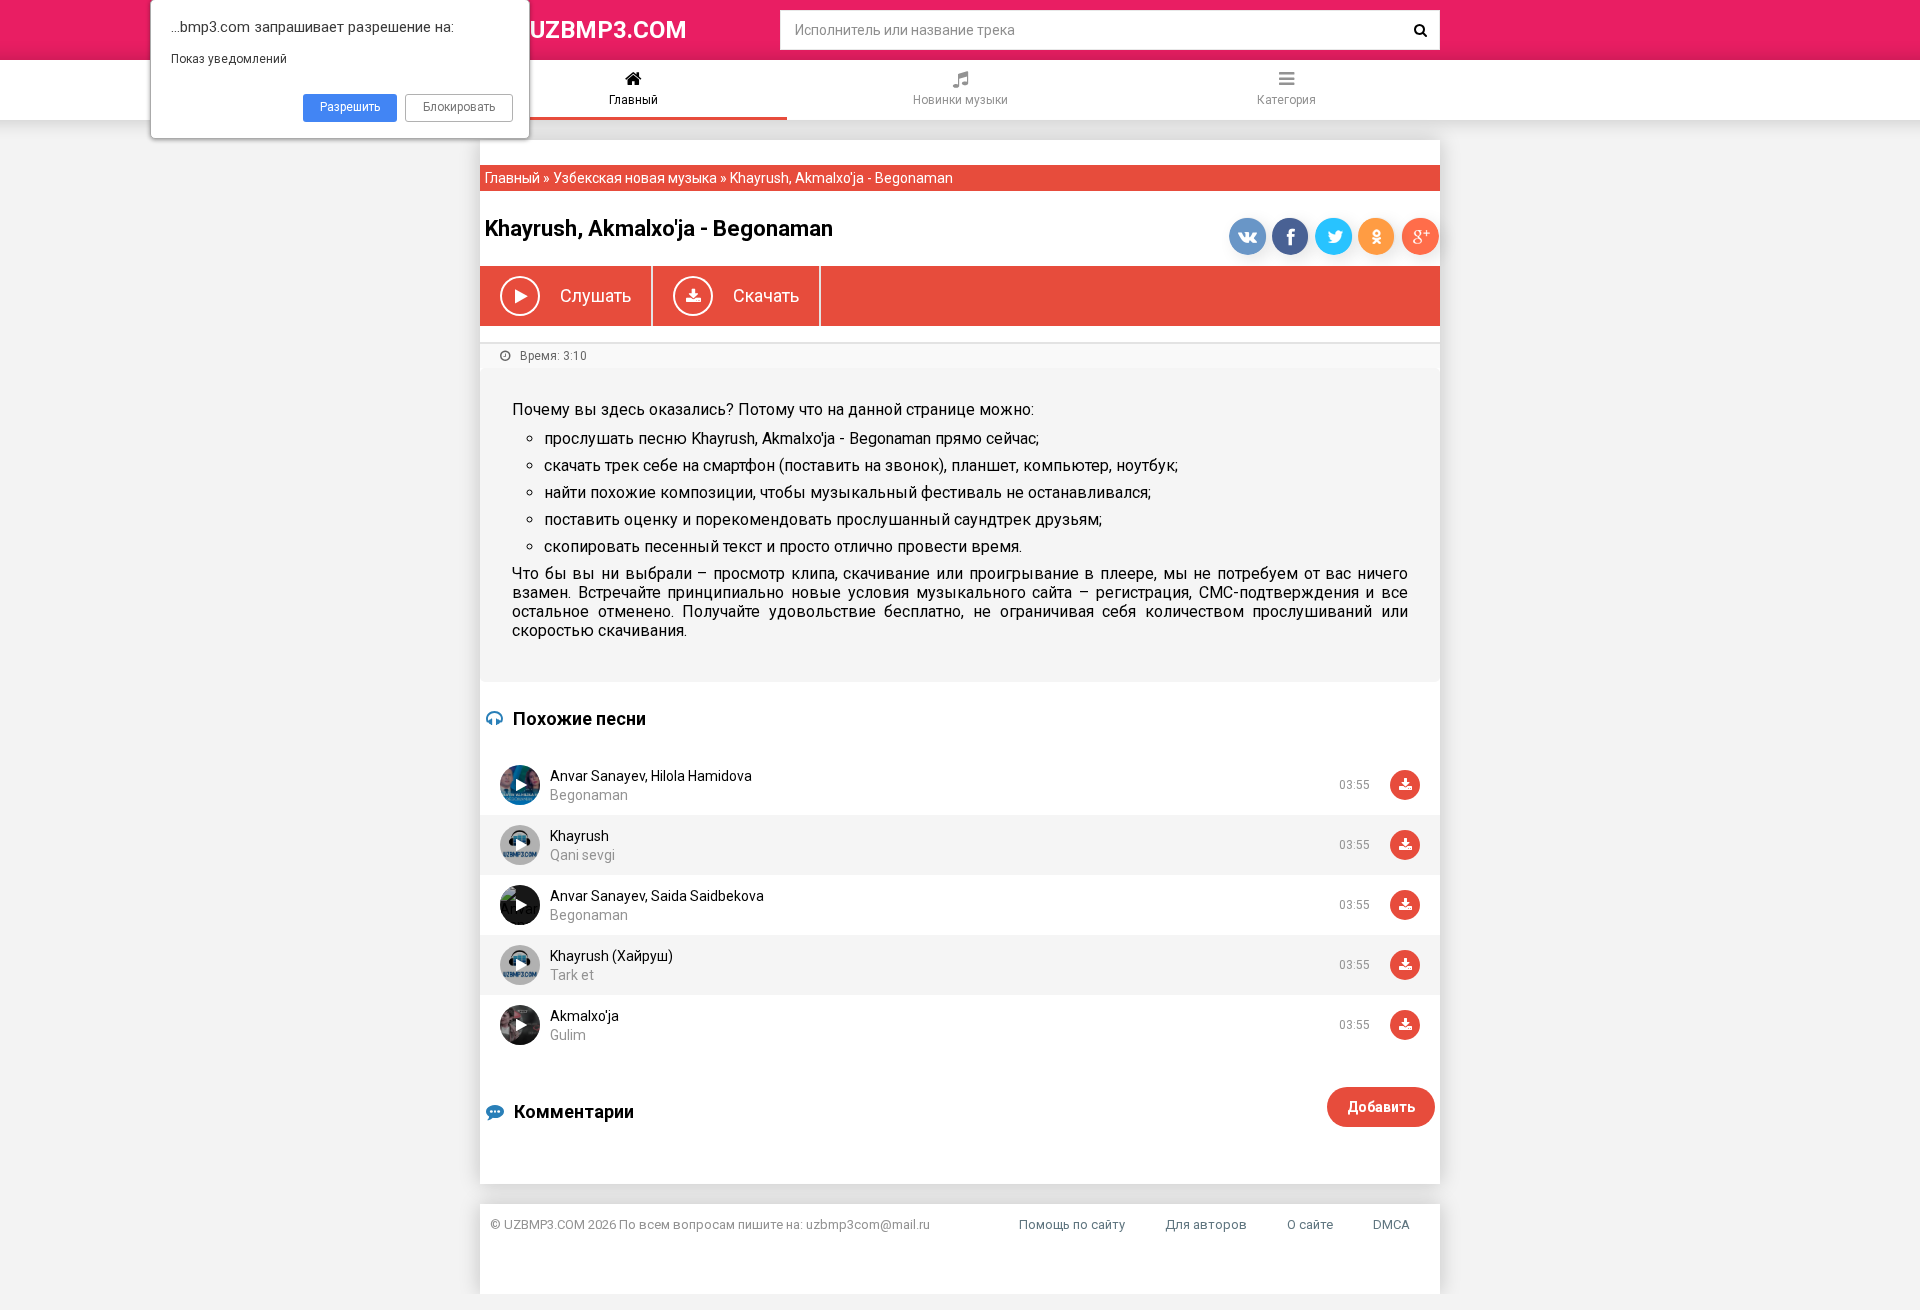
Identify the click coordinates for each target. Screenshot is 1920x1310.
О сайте (1310, 1224)
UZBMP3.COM (608, 30)
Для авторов (1206, 1224)
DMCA (1391, 1224)
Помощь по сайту (1072, 1224)
